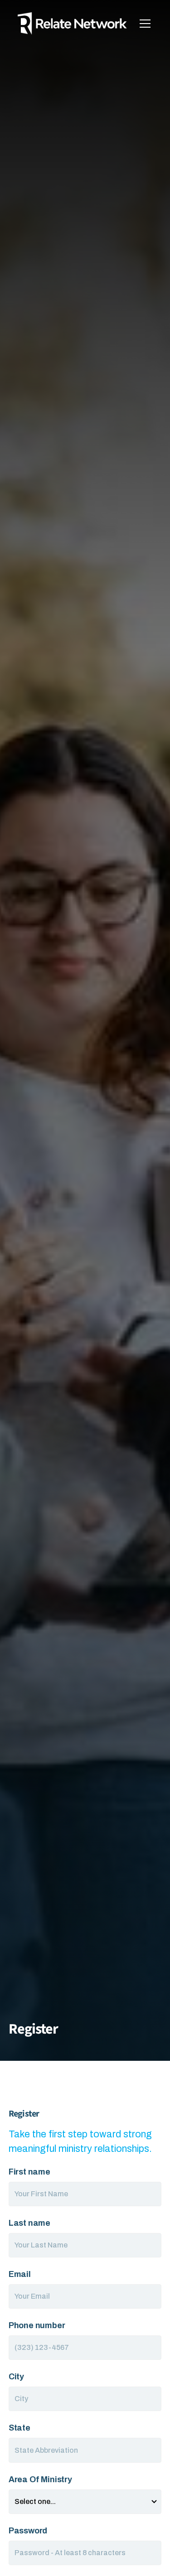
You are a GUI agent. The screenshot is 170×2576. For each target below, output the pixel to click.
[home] (73, 23)
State (19, 2428)
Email (20, 2274)
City (16, 2377)
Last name (29, 2223)
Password (28, 2531)
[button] (143, 24)
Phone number (37, 2325)
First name (29, 2172)
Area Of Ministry (40, 2479)
